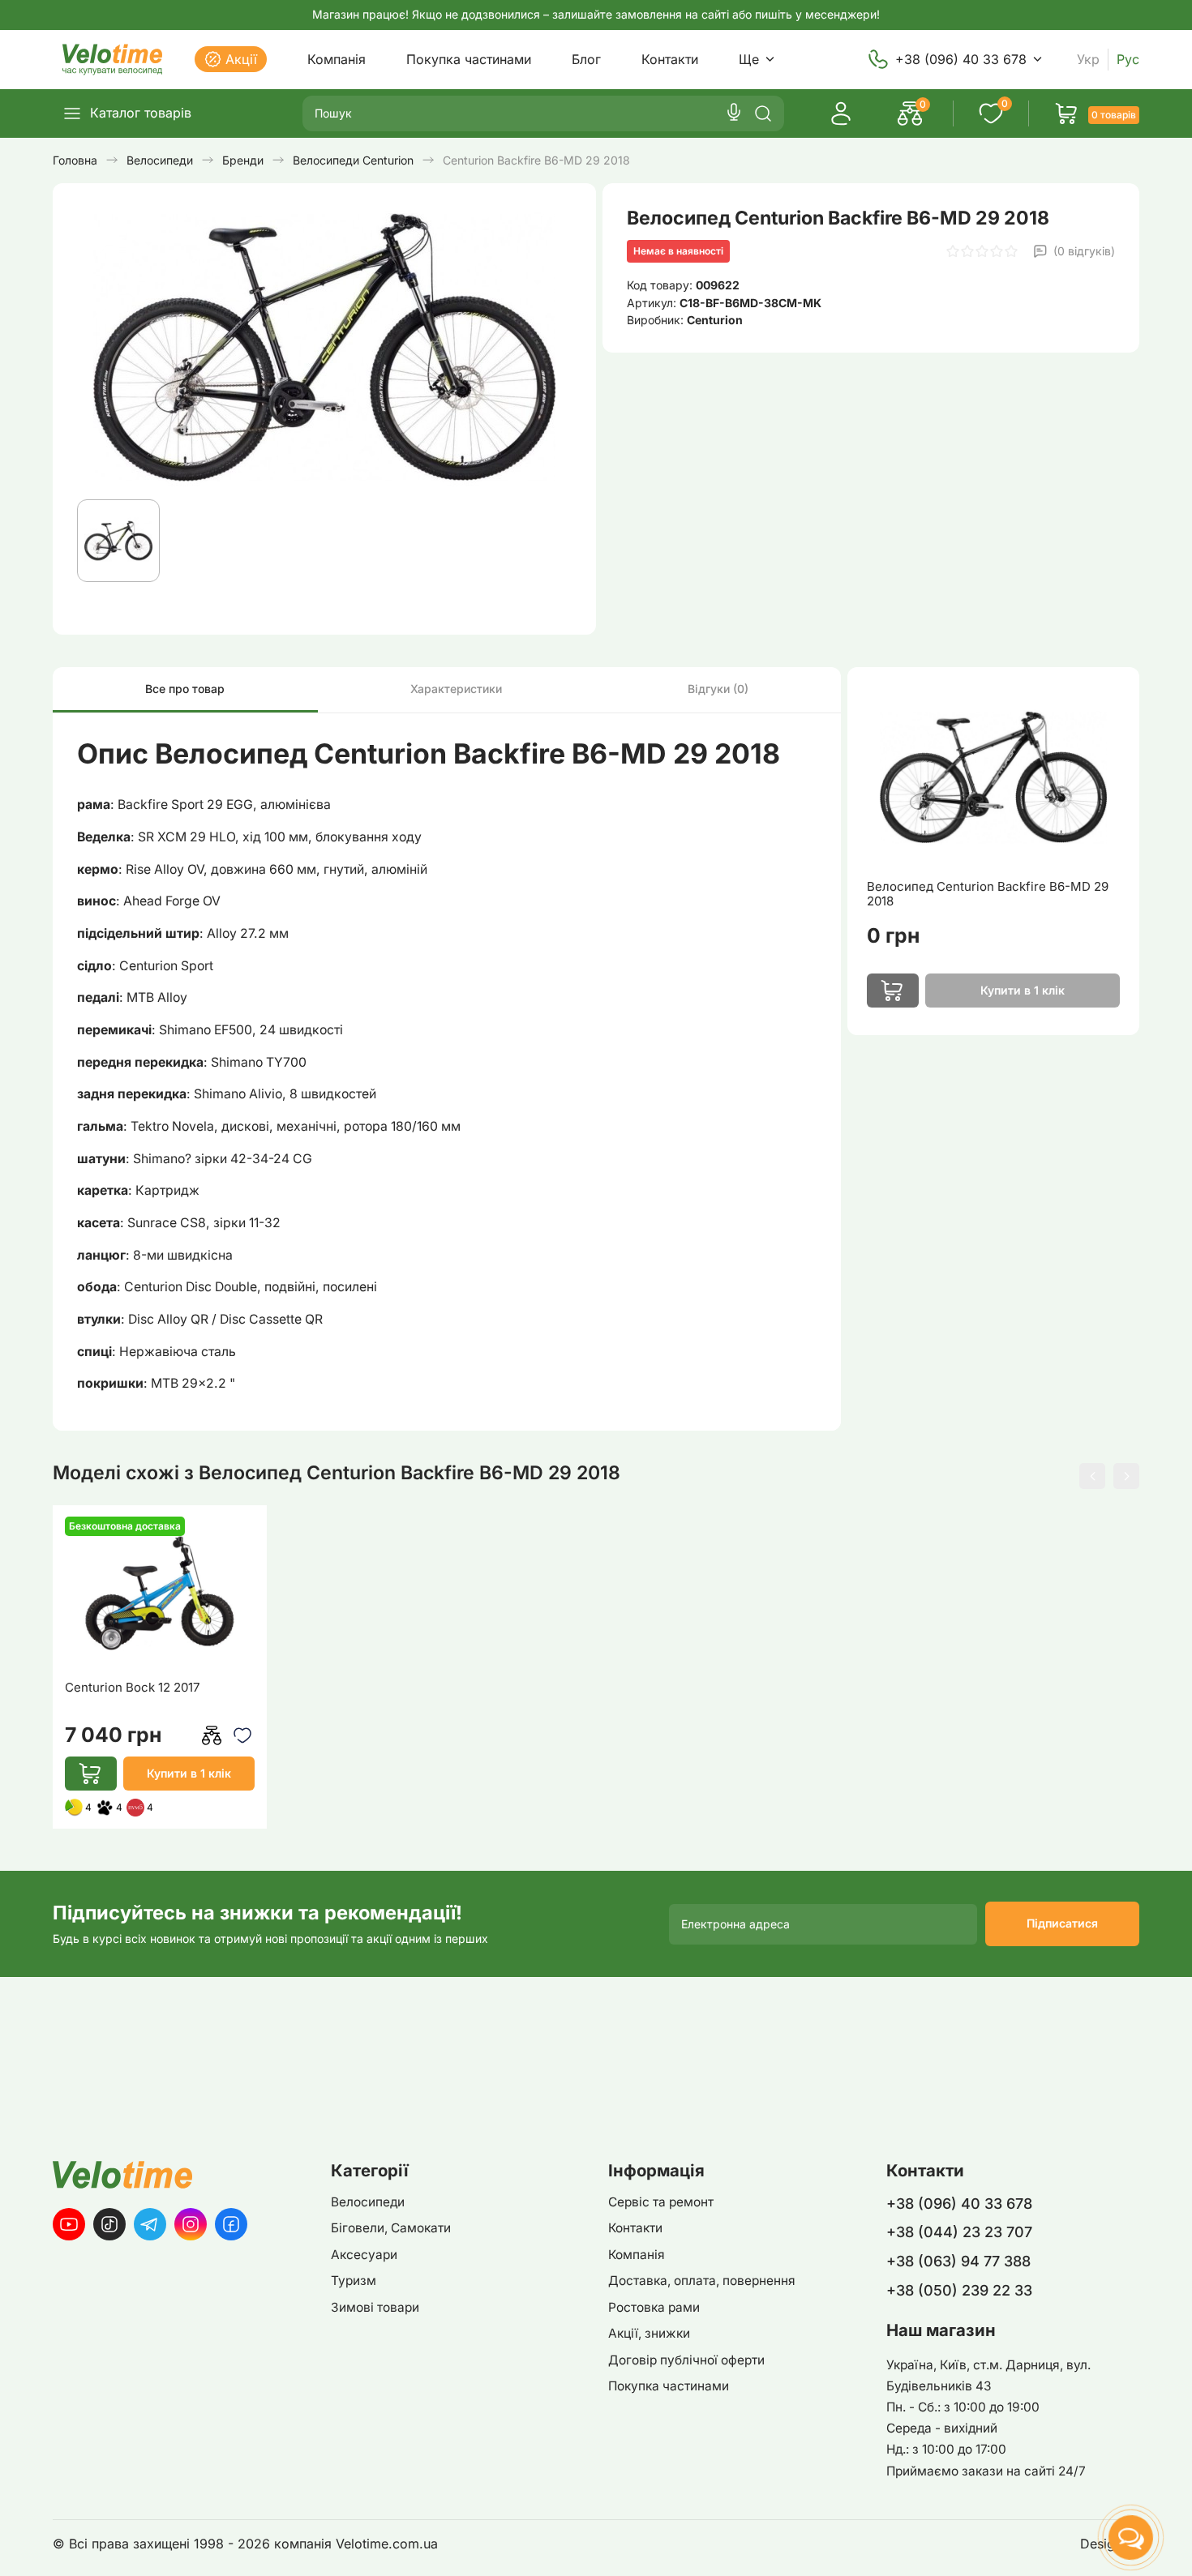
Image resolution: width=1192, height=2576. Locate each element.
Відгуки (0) (718, 689)
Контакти (670, 59)
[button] (1092, 1476)
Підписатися (1062, 1923)
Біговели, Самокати (391, 2228)
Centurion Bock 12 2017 (132, 1688)
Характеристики (456, 689)
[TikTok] (109, 2224)
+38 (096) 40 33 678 (961, 59)
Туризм (354, 2281)
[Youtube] (69, 2224)
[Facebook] (231, 2224)
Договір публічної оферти (686, 2360)
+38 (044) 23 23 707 (959, 2232)
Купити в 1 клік (189, 1773)
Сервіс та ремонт (661, 2202)
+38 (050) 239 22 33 (959, 2290)
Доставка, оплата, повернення (702, 2281)
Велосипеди (368, 2202)
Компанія (337, 59)
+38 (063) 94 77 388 (958, 2261)
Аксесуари (364, 2255)
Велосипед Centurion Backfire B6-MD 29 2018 (988, 894)
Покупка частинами (469, 59)
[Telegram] (150, 2224)
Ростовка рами (654, 2307)
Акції (241, 59)
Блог (586, 59)
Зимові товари (375, 2307)
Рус (1128, 60)
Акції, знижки (649, 2333)
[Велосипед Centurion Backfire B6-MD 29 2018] (993, 777)
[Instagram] (191, 2224)
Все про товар (185, 689)
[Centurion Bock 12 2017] (160, 1593)
